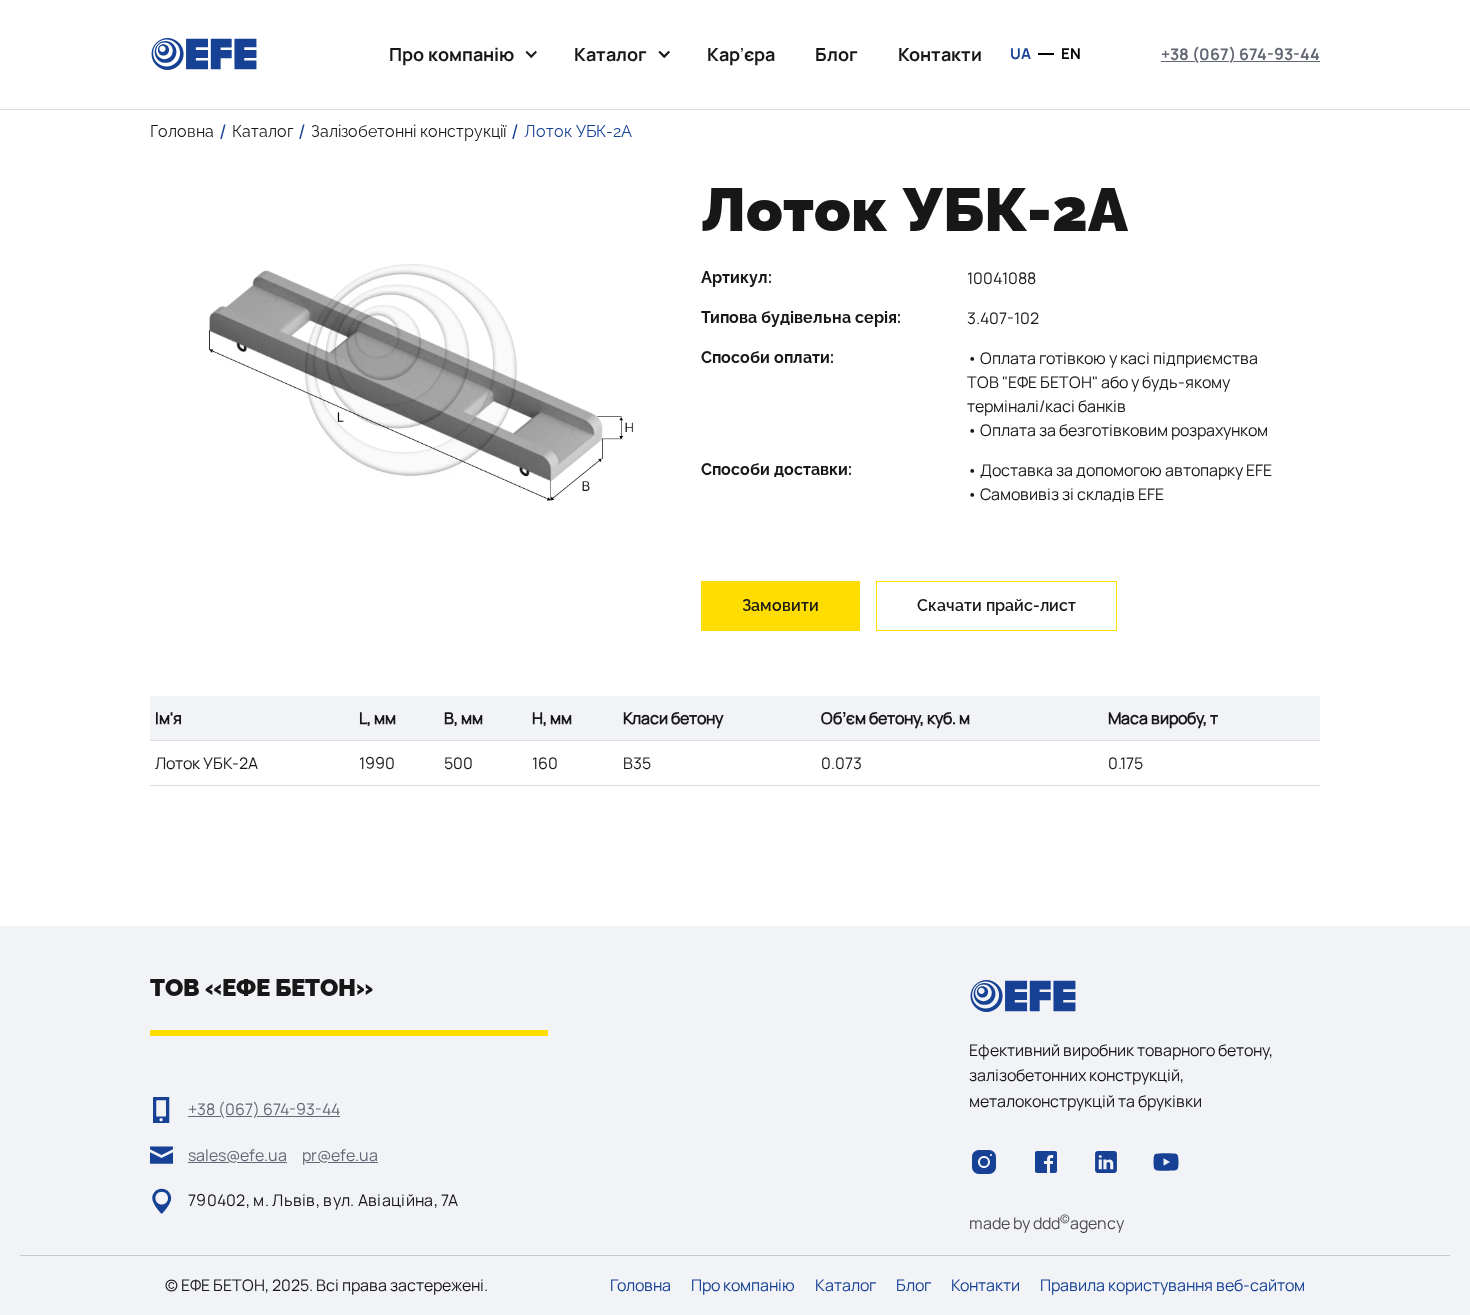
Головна (640, 1285)
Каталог (845, 1285)
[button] (461, 54)
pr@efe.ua (340, 1155)
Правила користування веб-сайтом (1172, 1285)
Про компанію (743, 1285)
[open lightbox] (410, 369)
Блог (836, 54)
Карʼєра (741, 54)
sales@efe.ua (237, 1155)
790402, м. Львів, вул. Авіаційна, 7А (323, 1200)
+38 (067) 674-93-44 (1240, 54)
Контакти (940, 54)
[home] (204, 54)
